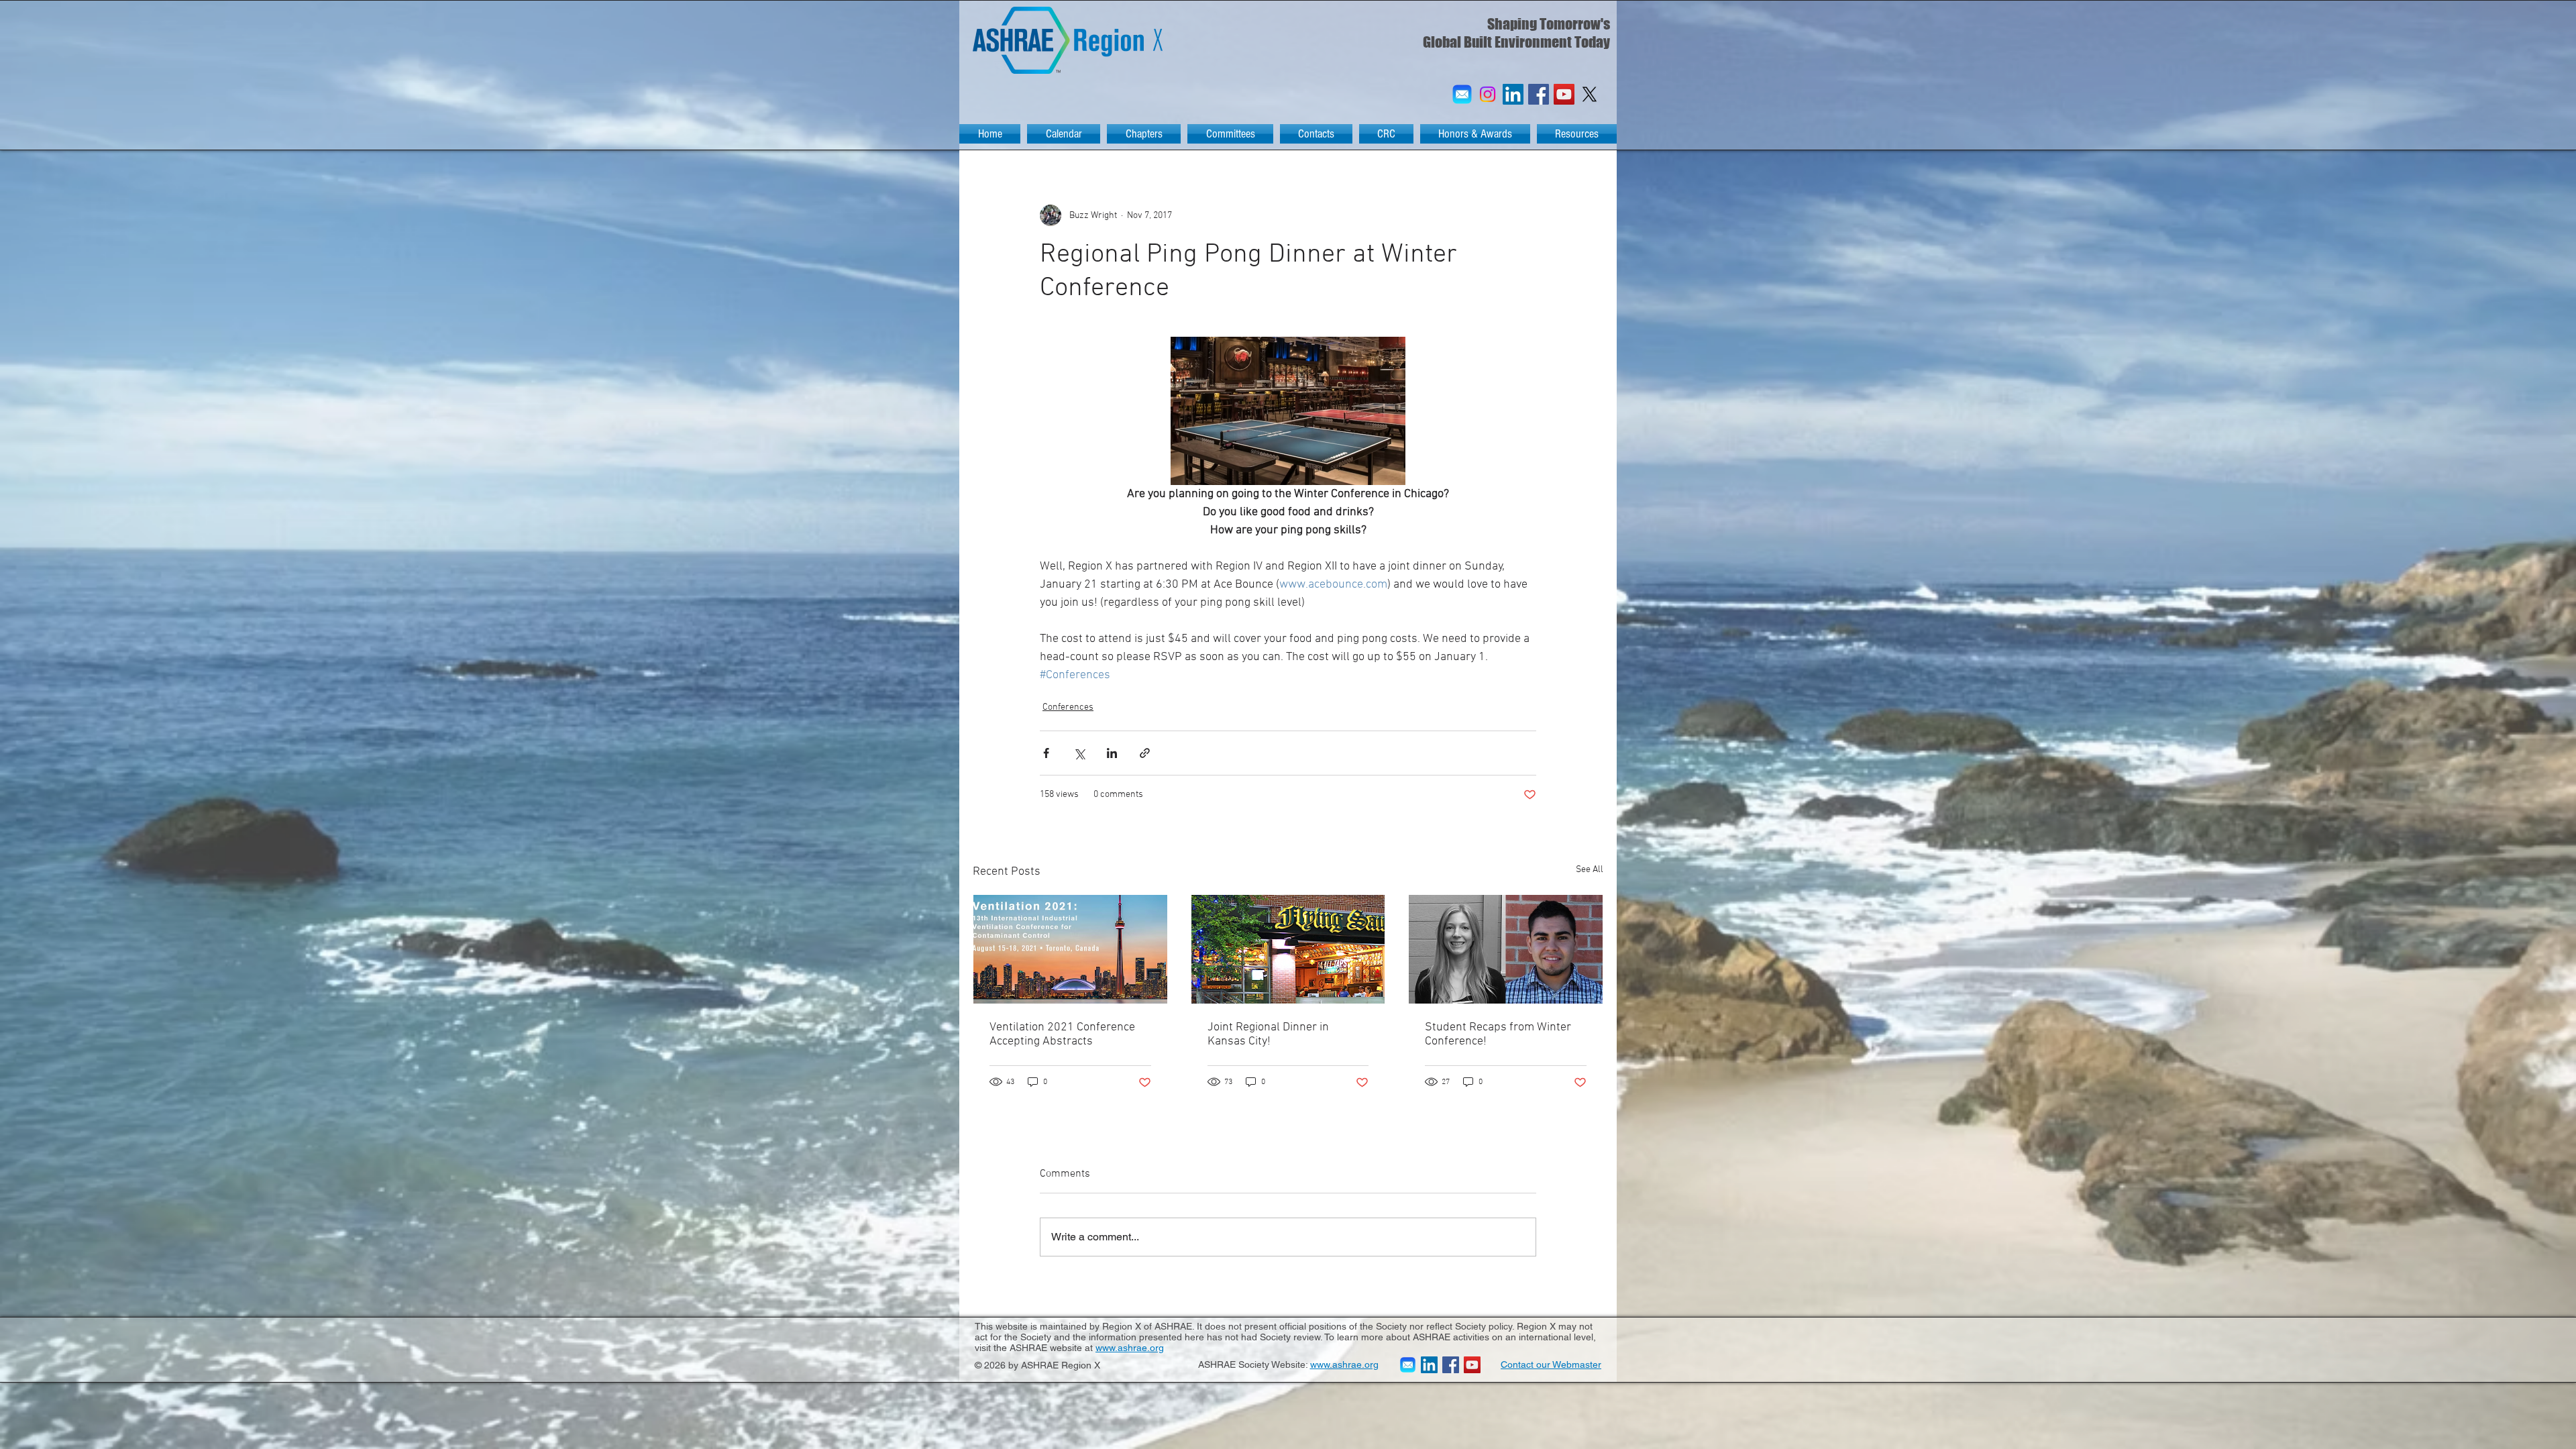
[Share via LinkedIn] (1112, 753)
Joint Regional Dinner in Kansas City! (1268, 1034)
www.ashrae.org (1130, 1348)
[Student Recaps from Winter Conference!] (1506, 949)
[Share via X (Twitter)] (1079, 753)
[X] (1590, 94)
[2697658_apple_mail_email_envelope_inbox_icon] (1462, 94)
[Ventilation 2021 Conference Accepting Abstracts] (1070, 949)
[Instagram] (1488, 94)
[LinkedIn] (1513, 94)
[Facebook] (1539, 94)
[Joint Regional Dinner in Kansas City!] (1288, 949)
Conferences (1068, 707)
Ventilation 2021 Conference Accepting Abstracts (1062, 1034)
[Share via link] (1145, 753)
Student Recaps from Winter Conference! (1498, 1034)
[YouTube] (1564, 94)
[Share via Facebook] (1046, 753)
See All (1590, 870)
